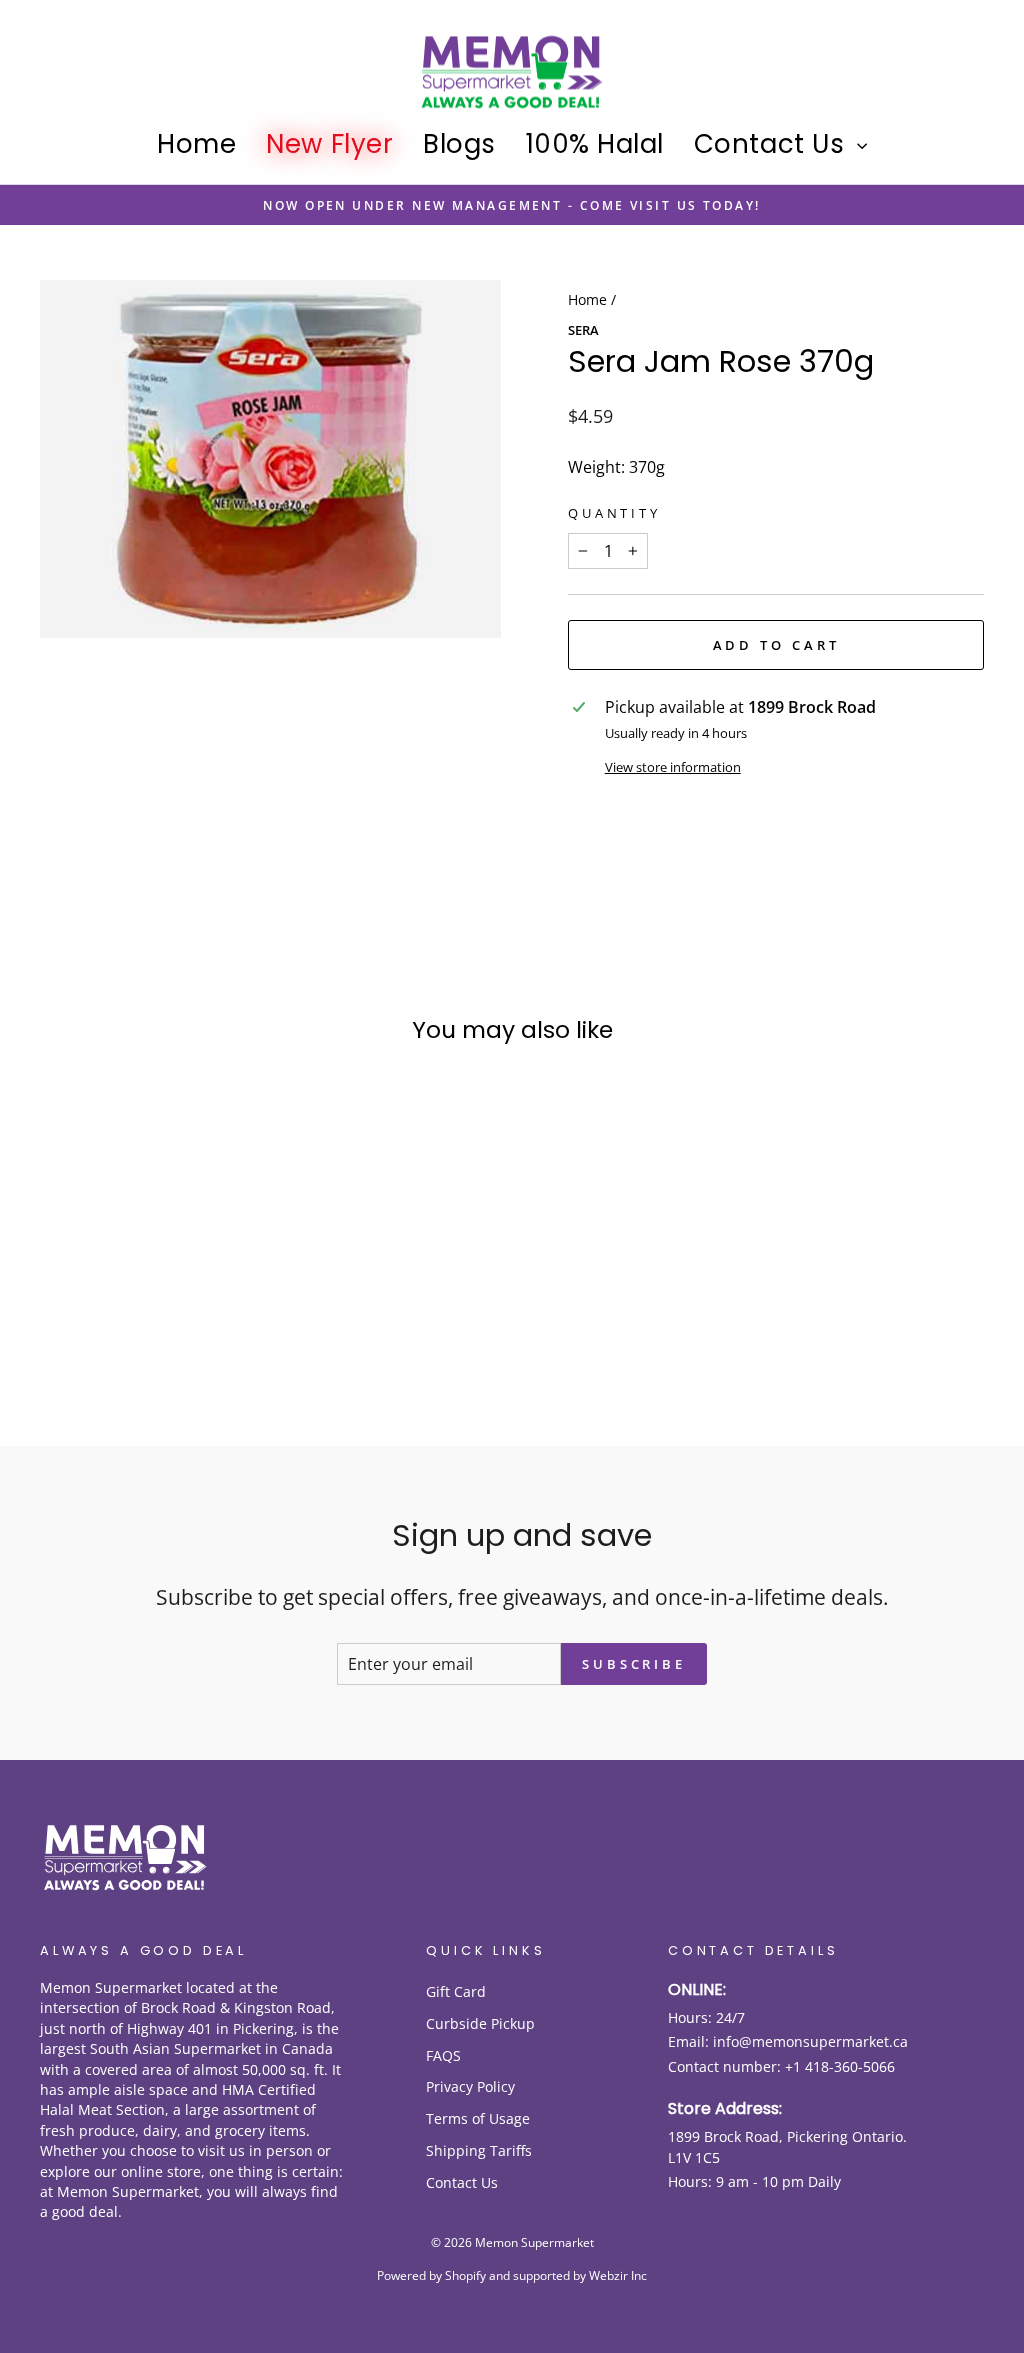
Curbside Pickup (480, 2023)
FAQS (443, 2055)
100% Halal (595, 144)
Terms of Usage (478, 2118)
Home (196, 144)
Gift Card (456, 1991)
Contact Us (773, 144)
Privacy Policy (470, 2086)
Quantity (614, 513)
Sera (583, 330)
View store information (673, 767)
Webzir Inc (618, 2275)
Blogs (459, 144)
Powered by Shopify (431, 2275)
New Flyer (329, 144)
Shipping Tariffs (479, 2150)
